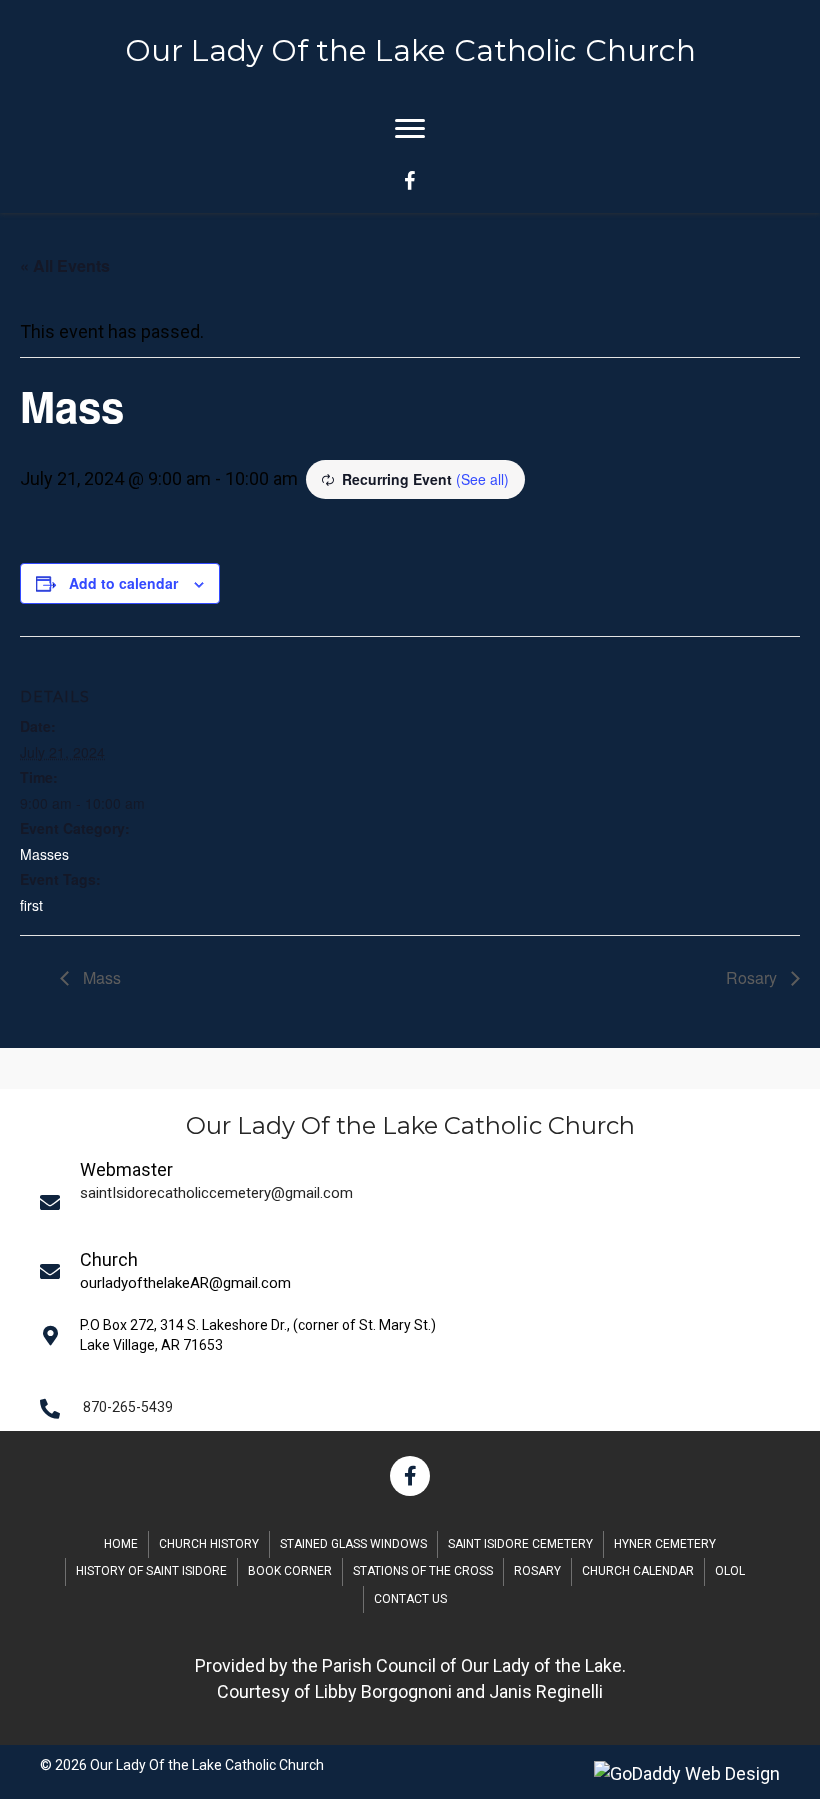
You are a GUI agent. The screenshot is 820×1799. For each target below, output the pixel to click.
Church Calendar (638, 1571)
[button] (410, 1476)
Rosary (753, 977)
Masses (44, 854)
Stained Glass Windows (353, 1544)
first (31, 905)
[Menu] (410, 129)
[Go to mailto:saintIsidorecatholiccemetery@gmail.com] (417, 1202)
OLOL (730, 1571)
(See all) (482, 479)
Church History (209, 1544)
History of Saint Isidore (151, 1571)
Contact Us (410, 1599)
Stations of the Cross (423, 1571)
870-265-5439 (128, 1407)
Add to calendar (123, 583)
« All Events (65, 265)
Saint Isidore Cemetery (520, 1544)
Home (121, 1544)
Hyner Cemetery (665, 1544)
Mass (100, 977)
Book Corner (290, 1571)
